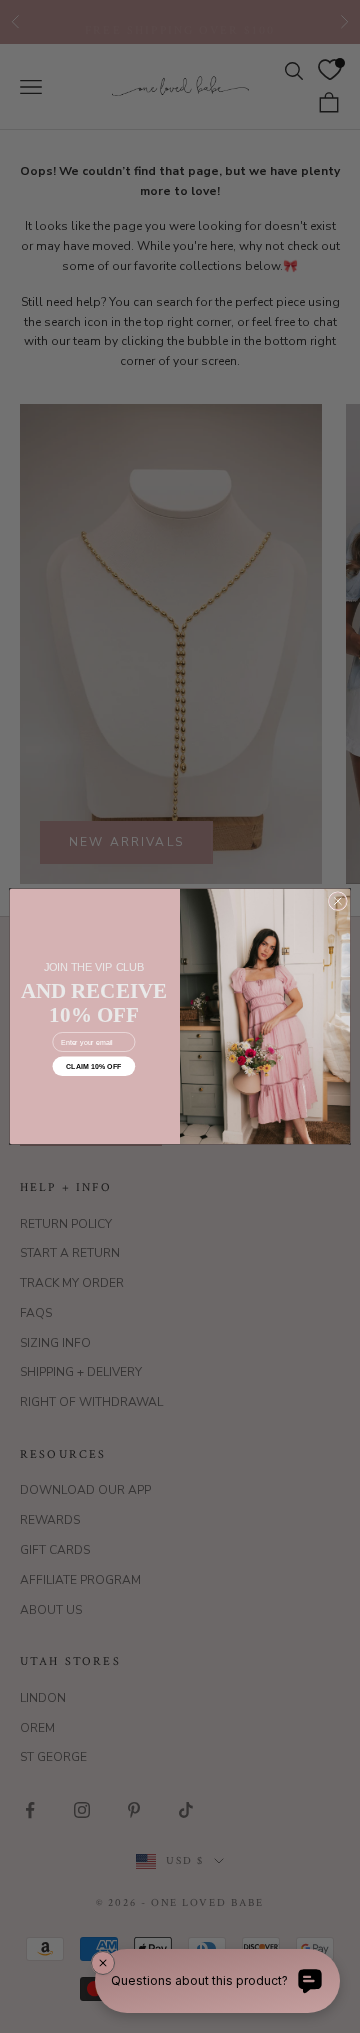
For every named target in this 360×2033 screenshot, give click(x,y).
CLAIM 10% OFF (94, 1066)
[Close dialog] (337, 901)
